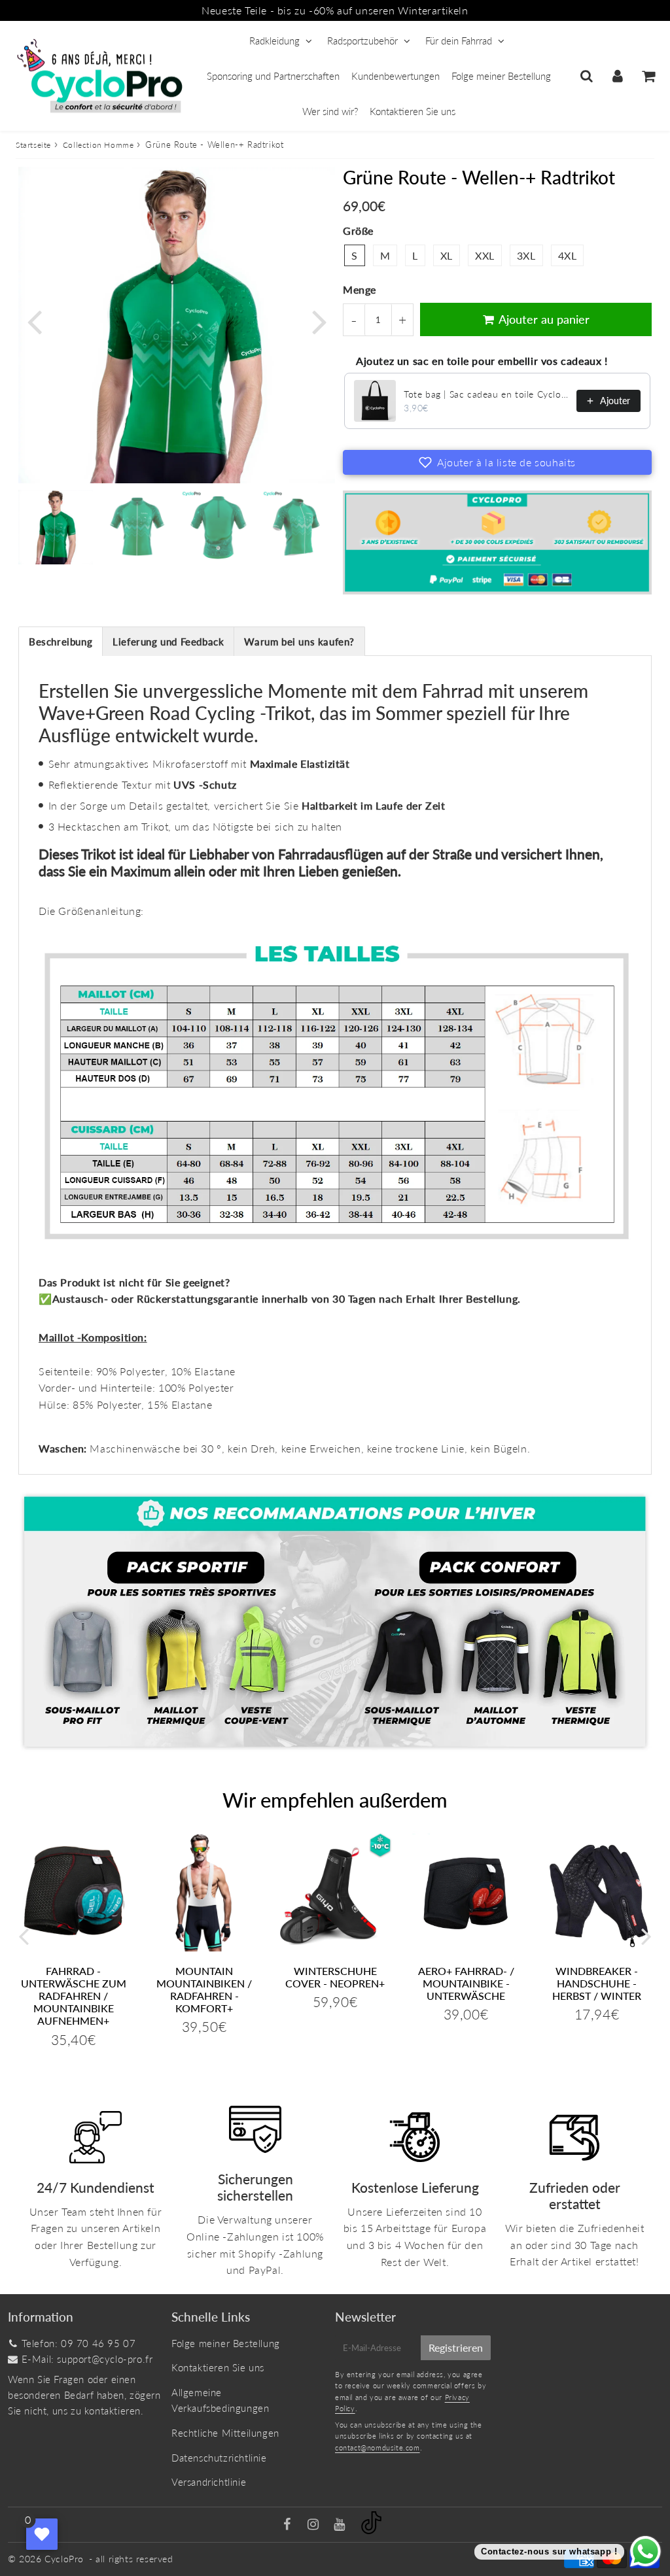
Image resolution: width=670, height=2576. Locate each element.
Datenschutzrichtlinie (219, 2458)
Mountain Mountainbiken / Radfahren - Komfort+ (204, 1990)
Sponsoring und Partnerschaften (273, 76)
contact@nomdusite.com (378, 2447)
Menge (360, 289)
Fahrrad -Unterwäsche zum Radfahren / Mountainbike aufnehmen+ (74, 1996)
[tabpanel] (56, 527)
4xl (568, 255)
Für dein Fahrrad (459, 41)
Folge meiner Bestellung (501, 76)
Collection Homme (98, 145)
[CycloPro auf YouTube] (341, 2525)
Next (319, 321)
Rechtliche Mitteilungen (225, 2433)
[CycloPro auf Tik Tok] (371, 2530)
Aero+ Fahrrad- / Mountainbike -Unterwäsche (466, 1983)
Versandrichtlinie (209, 2482)
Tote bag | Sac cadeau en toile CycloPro (486, 394)
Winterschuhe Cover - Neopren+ (335, 1977)
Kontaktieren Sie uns (413, 111)
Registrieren (456, 2347)
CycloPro (64, 2559)
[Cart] (648, 76)
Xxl (485, 255)
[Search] (587, 76)
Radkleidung (274, 41)
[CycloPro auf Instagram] (315, 2525)
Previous (34, 321)
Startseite (33, 145)
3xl (526, 255)
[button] (497, 462)
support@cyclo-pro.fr (105, 2359)
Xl (447, 255)
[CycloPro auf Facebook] (289, 2525)
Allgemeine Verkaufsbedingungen (220, 2400)
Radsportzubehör (362, 41)
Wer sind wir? (330, 111)
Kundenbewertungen (396, 76)
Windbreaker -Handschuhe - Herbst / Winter (597, 1983)
